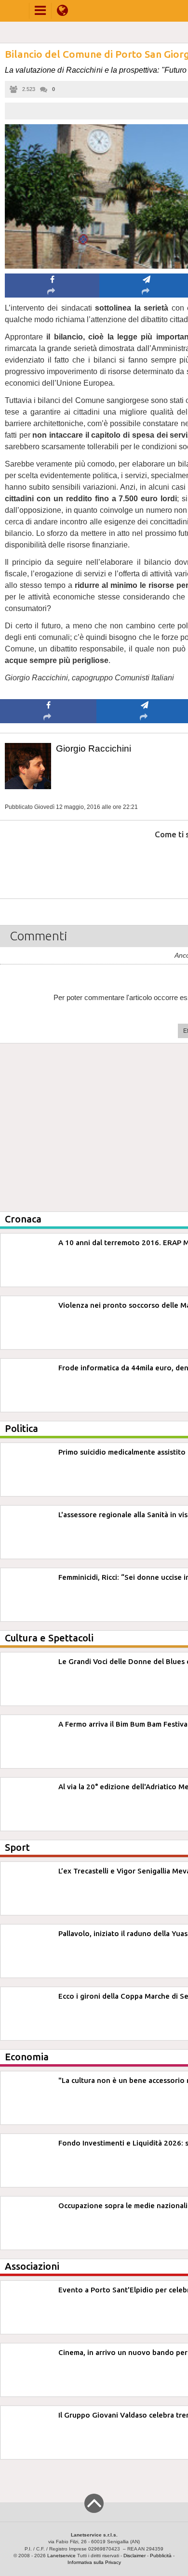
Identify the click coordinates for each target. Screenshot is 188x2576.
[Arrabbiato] (48, 864)
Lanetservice (61, 2556)
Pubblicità (161, 2556)
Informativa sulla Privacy (94, 2562)
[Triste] (145, 864)
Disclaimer (134, 2556)
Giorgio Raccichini (94, 748)
